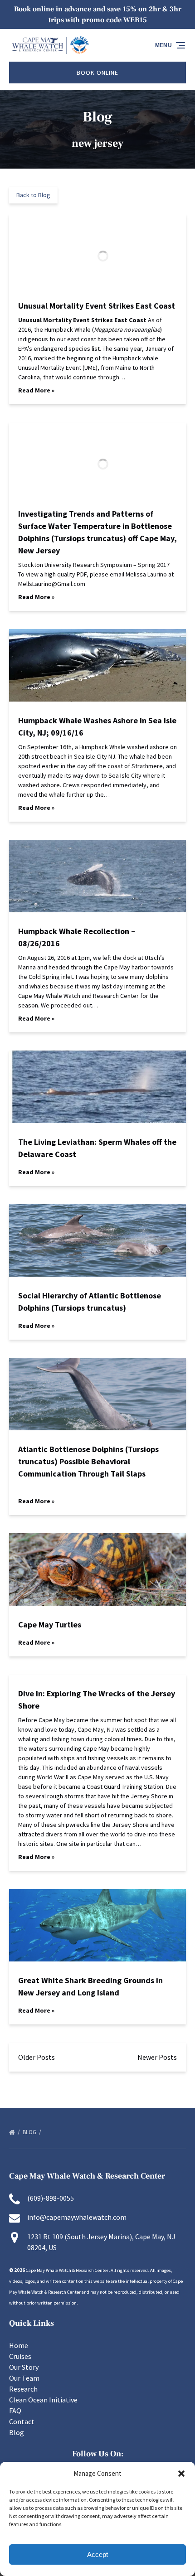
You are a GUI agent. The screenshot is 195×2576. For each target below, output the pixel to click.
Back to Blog (33, 195)
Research (23, 2389)
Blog (30, 2132)
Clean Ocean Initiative (43, 2400)
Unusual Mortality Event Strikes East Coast (97, 306)
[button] (181, 2474)
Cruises (20, 2356)
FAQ (15, 2411)
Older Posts (37, 2057)
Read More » (36, 390)
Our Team (24, 2378)
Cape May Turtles (50, 1625)
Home (19, 2345)
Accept (97, 2554)
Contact (22, 2421)
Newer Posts (157, 2057)
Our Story (24, 2367)
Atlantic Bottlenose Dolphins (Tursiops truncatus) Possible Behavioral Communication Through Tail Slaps (88, 1461)
